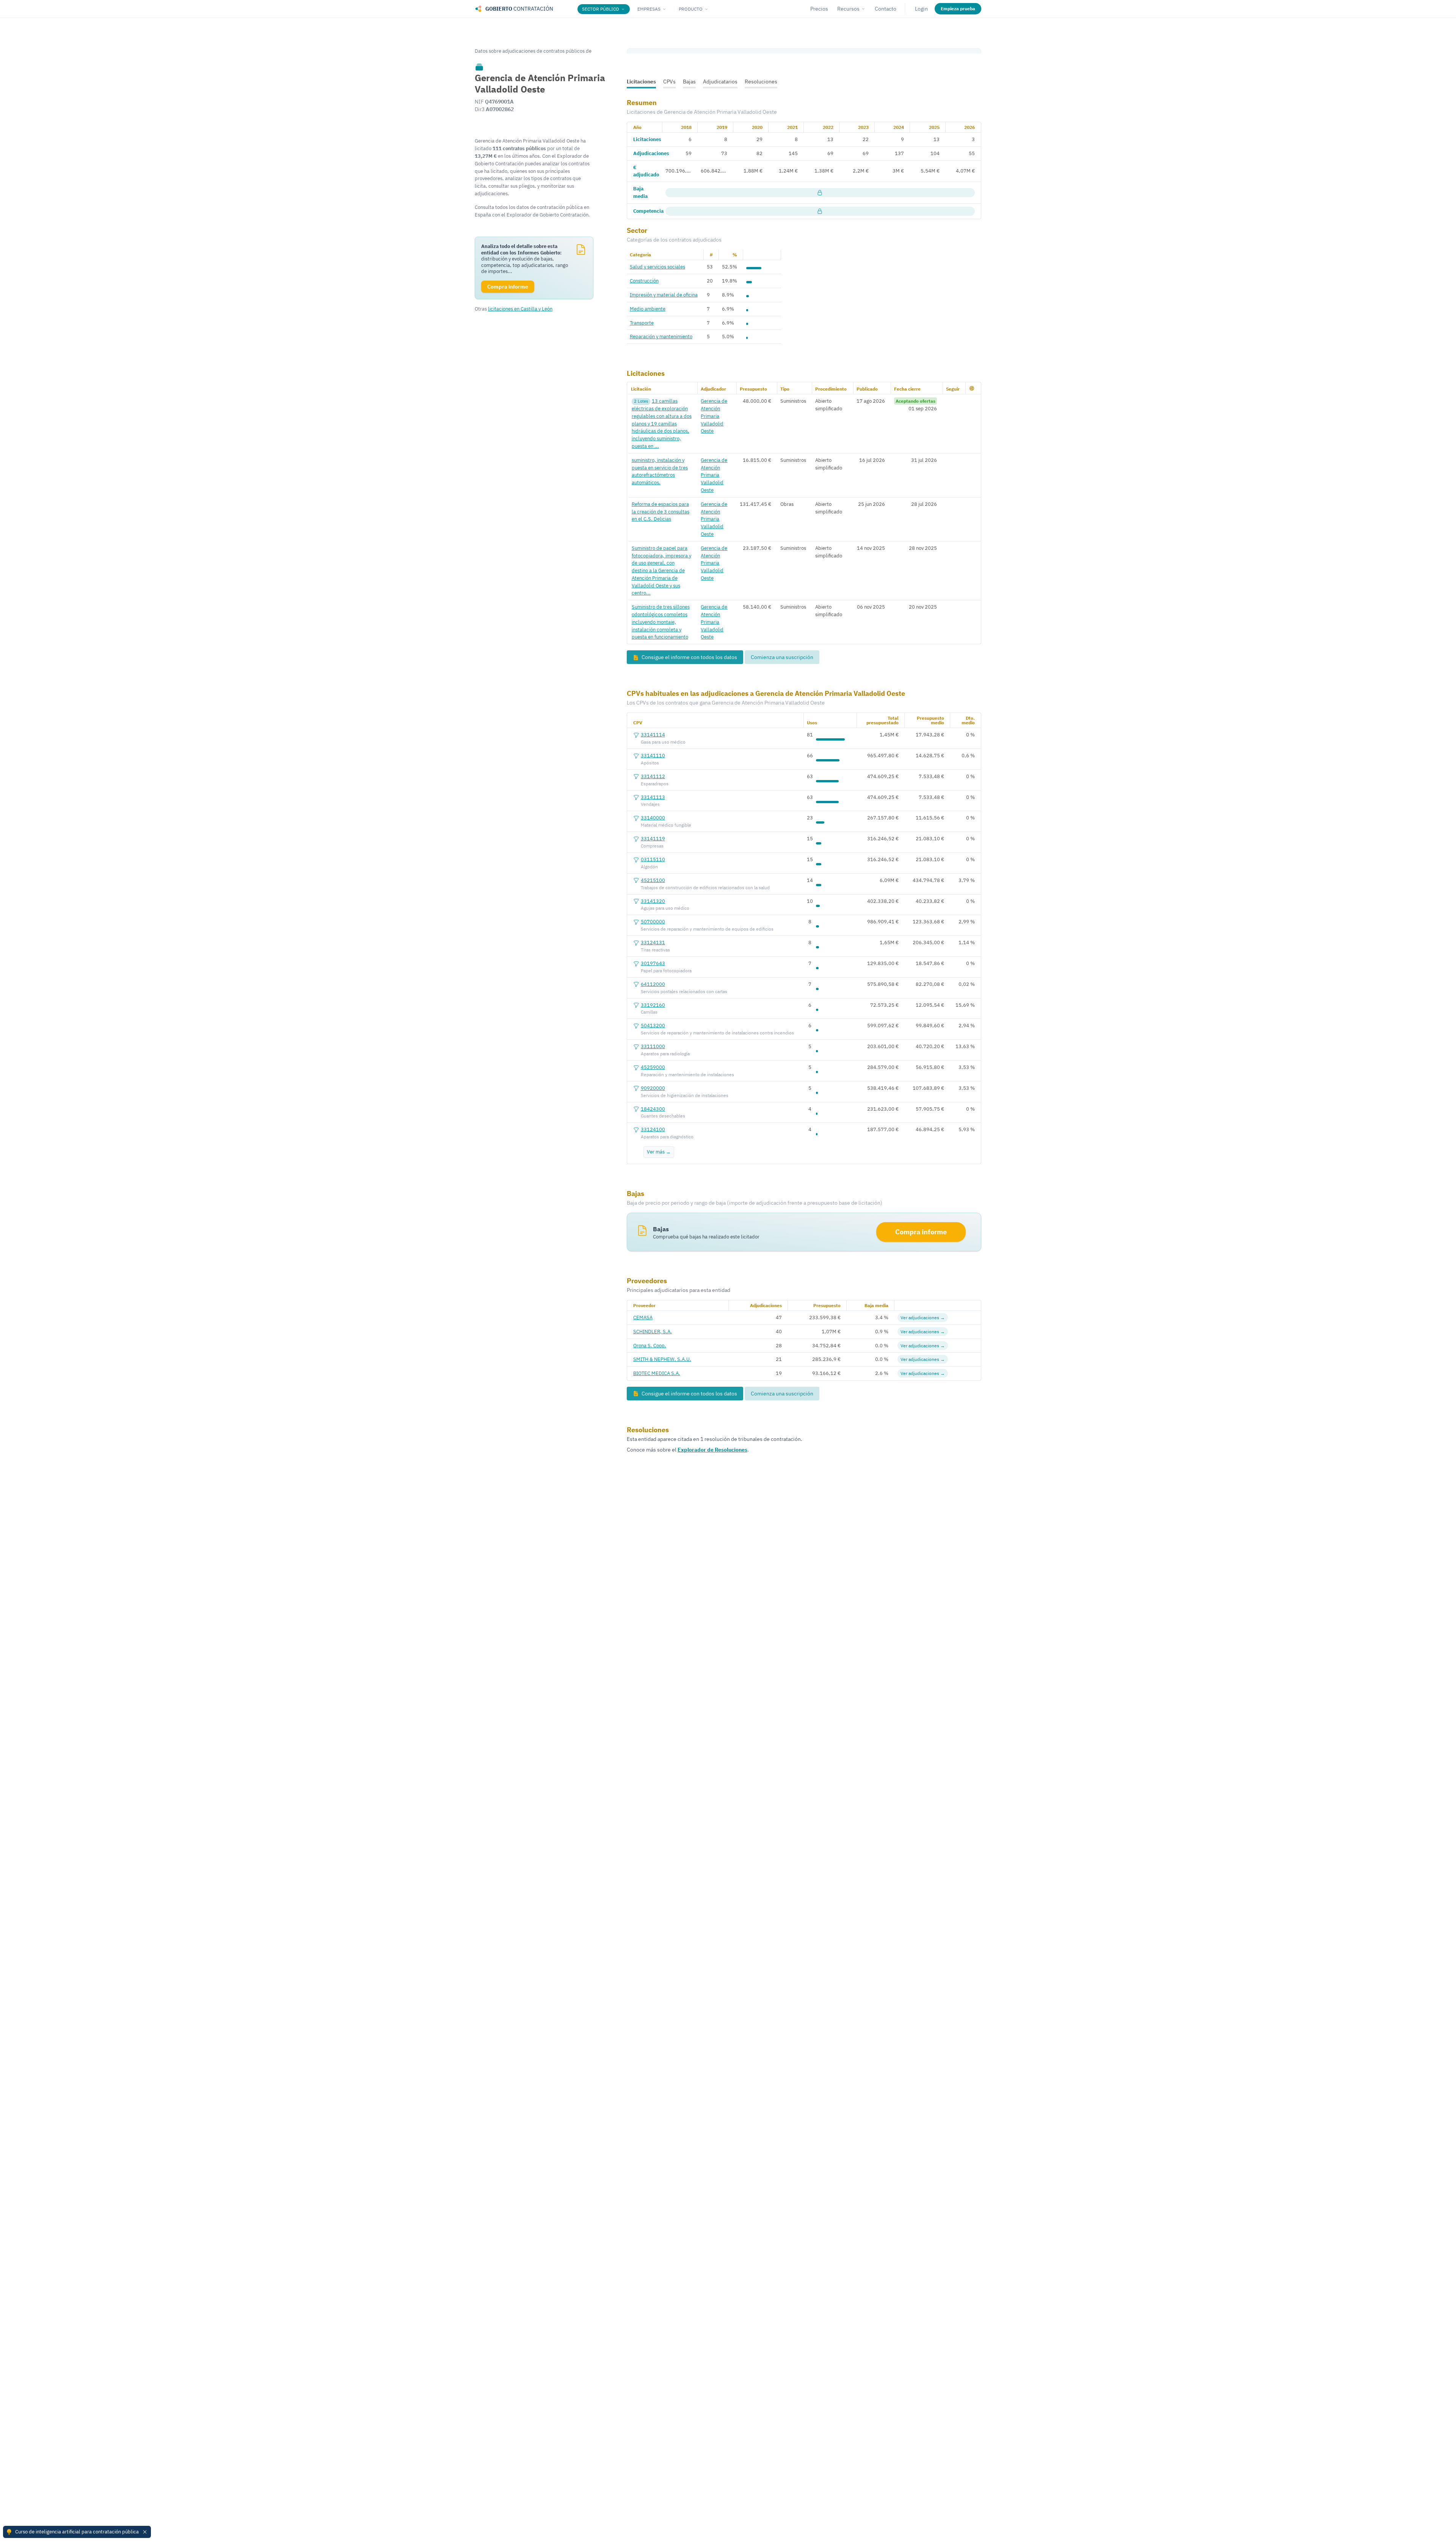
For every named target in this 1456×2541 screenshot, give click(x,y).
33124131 (653, 942)
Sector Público (601, 9)
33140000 (653, 818)
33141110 (653, 755)
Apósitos (650, 763)
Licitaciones (641, 82)
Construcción (644, 281)
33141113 (653, 797)
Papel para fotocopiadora (666, 971)
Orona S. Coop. (650, 1345)
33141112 (653, 776)
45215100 (653, 880)
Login (921, 9)
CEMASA (643, 1317)
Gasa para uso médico (663, 742)
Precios (819, 9)
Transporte (642, 323)
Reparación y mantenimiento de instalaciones (687, 1074)
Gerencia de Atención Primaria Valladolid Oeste (714, 416)
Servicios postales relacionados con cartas (684, 991)
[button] (972, 388)
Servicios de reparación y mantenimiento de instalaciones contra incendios (717, 1033)
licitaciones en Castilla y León (520, 309)
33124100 (653, 1129)
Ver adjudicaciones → (923, 1318)
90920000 (653, 1088)
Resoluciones (761, 82)
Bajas (689, 82)
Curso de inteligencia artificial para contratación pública (77, 2532)
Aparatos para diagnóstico (667, 1137)
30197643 (653, 963)
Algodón (649, 867)
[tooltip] (479, 67)
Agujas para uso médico (665, 908)
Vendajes (650, 804)
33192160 (653, 1005)
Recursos (848, 9)
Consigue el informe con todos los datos (689, 657)
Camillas (649, 1012)
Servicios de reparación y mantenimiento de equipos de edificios (707, 929)
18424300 (653, 1109)
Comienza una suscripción (782, 657)
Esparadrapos (655, 784)
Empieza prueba (958, 9)
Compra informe (921, 1232)
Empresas (649, 9)
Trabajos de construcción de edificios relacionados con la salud (705, 888)
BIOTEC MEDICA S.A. (657, 1373)
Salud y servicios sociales (657, 267)
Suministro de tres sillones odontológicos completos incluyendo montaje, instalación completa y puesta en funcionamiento (661, 622)
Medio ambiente (648, 309)
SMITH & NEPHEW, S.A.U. (662, 1359)
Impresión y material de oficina (664, 295)
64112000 (653, 984)
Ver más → (659, 1152)
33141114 (653, 735)
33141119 (653, 838)
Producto (691, 9)
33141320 (653, 901)
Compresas (652, 846)
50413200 (653, 1025)
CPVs (669, 82)
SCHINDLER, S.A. (653, 1331)
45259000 (653, 1067)
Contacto (886, 9)
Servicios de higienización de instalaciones (685, 1095)
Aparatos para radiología (665, 1054)
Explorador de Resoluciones (712, 1450)
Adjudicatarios (720, 82)
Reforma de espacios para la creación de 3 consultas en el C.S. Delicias (661, 512)
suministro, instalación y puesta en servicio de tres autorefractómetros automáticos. (660, 471)
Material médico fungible (666, 825)
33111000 (653, 1046)
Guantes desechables (663, 1116)
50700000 (653, 921)
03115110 (653, 859)
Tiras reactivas (655, 950)
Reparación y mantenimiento (661, 336)
